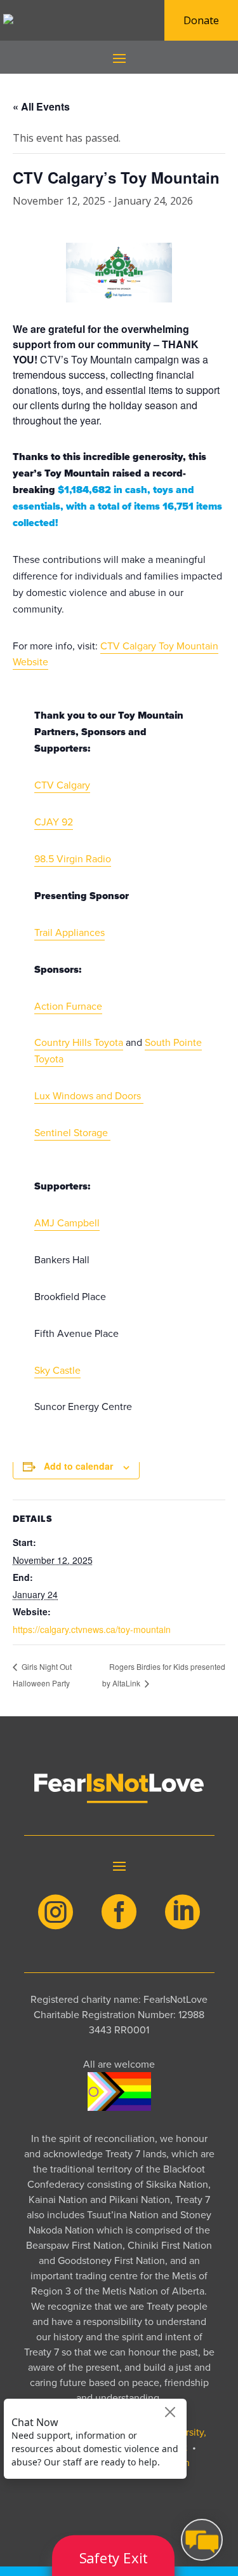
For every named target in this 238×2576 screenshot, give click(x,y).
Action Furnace (68, 1006)
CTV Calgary (62, 785)
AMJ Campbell (67, 1223)
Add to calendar (78, 1466)
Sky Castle (57, 1370)
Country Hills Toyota (79, 1042)
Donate (201, 20)
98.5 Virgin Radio (73, 859)
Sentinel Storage (72, 1133)
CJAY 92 (54, 822)
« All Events (41, 106)
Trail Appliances (69, 932)
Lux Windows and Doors (89, 1096)
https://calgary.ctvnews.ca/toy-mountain (92, 1629)
